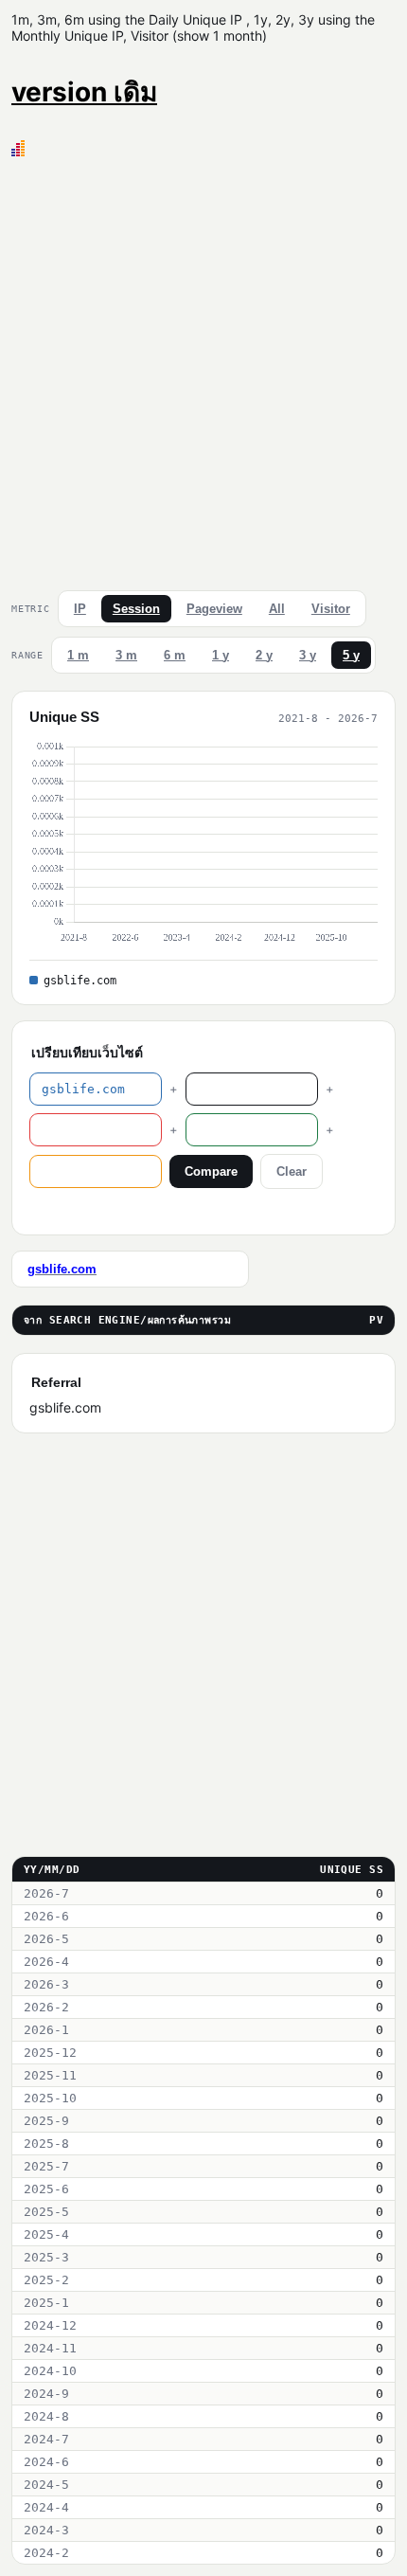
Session (136, 609)
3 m (126, 655)
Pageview (214, 609)
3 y (308, 655)
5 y (351, 655)
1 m (78, 655)
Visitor (331, 609)
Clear (292, 1171)
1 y (221, 655)
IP (80, 609)
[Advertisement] (203, 369)
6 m (175, 655)
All (277, 609)
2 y (264, 655)
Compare (211, 1171)
